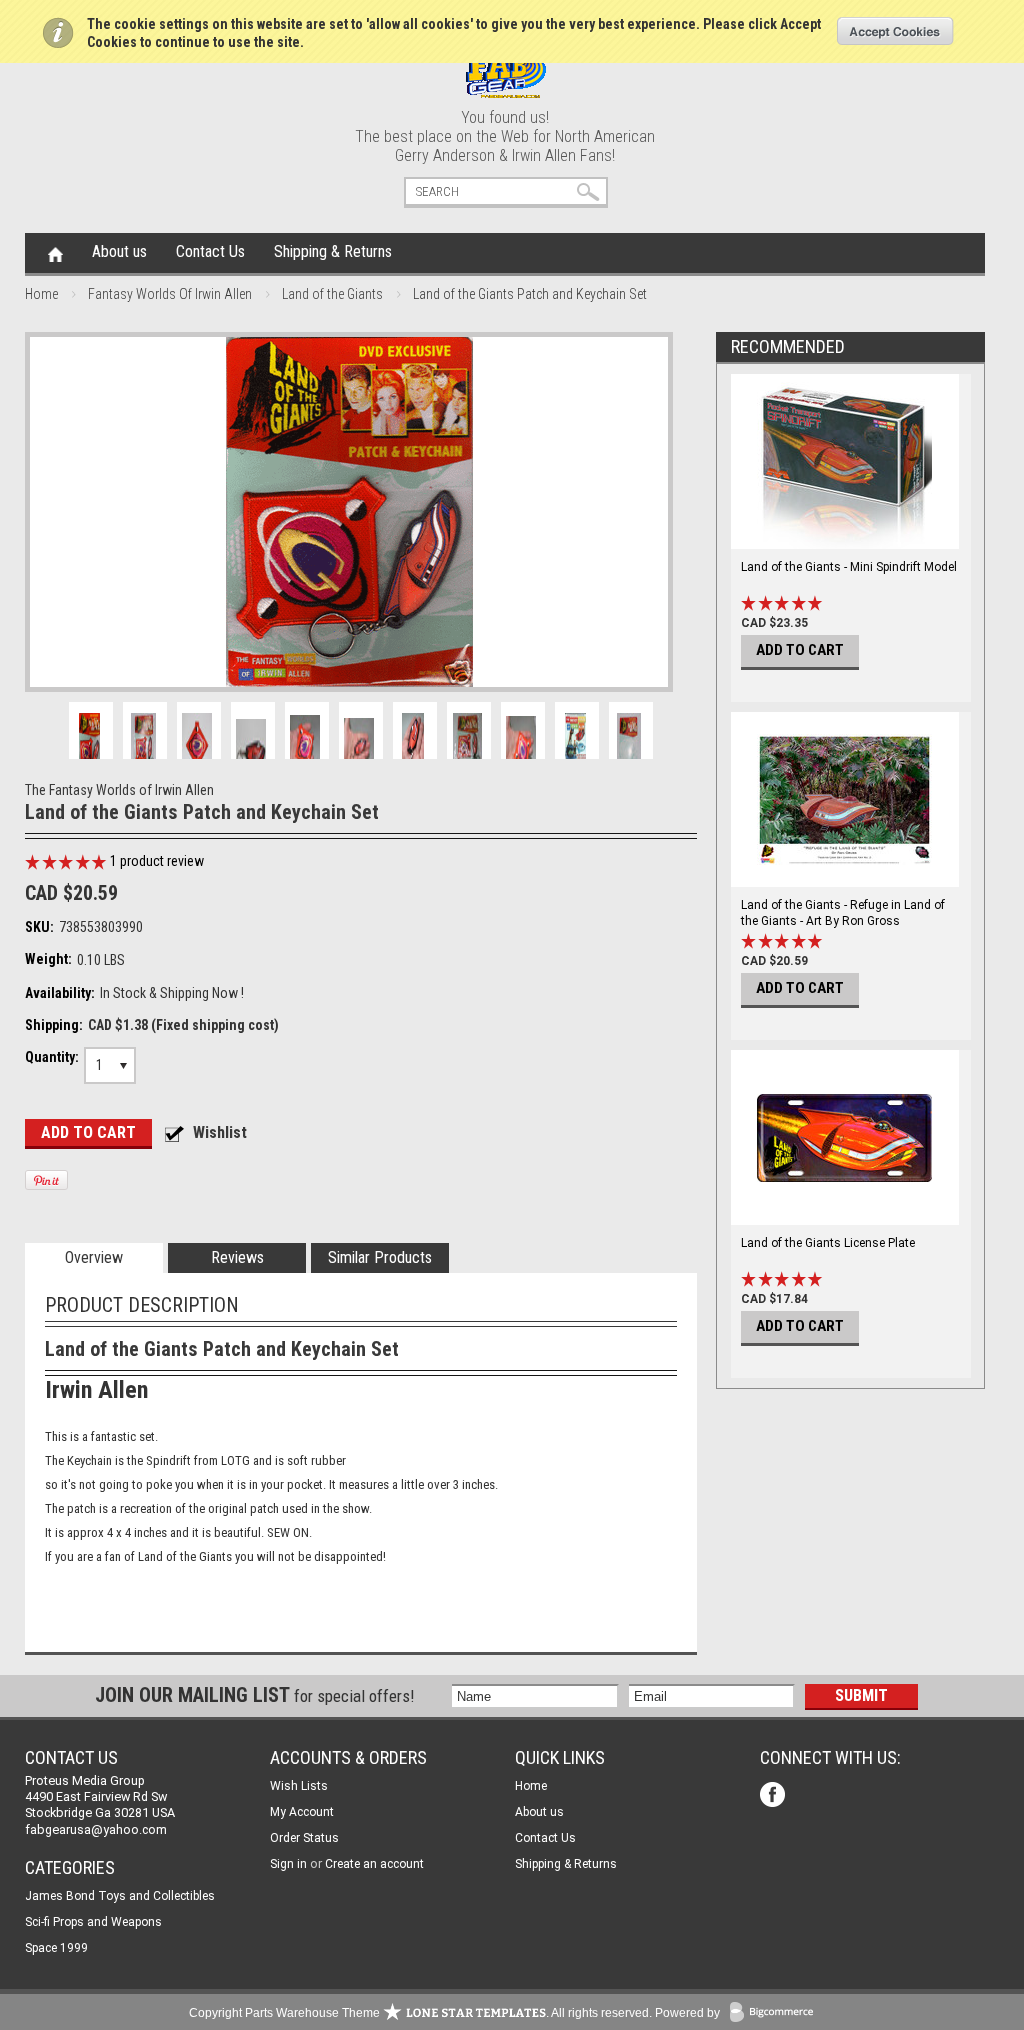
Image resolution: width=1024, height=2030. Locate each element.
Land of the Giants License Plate (828, 1243)
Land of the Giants (332, 294)
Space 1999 (56, 1948)
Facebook (774, 1796)
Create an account (374, 1864)
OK (895, 31)
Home (55, 253)
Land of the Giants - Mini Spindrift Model (849, 567)
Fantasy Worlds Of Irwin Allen (170, 294)
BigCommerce (776, 2013)
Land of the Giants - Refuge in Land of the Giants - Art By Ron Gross (843, 913)
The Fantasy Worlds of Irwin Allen (119, 790)
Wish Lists (299, 1786)
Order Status (304, 1838)
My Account (302, 1812)
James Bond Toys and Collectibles (120, 1896)
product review (157, 861)
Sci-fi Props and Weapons (93, 1922)
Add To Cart (800, 650)
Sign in (288, 1864)
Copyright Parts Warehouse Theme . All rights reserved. (420, 2013)
